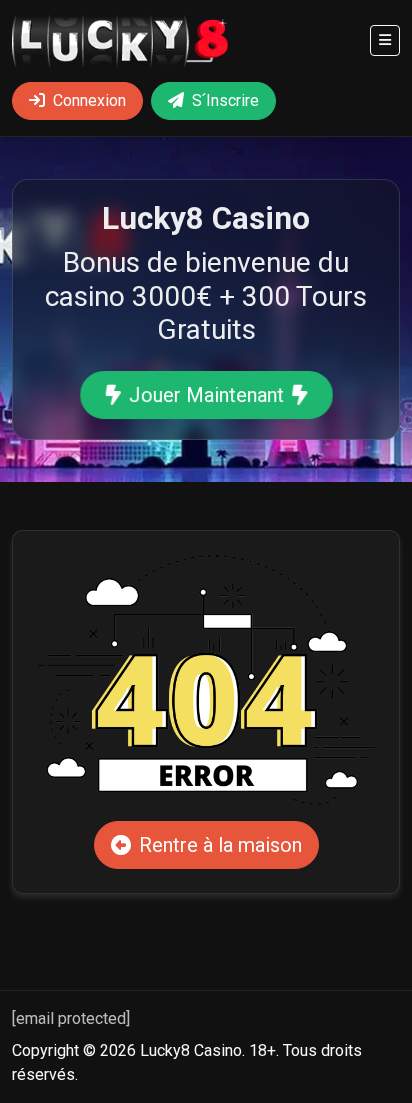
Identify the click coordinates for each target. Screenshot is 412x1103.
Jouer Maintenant (206, 395)
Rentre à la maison (220, 845)
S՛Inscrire (225, 100)
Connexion (89, 100)
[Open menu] (385, 40)
